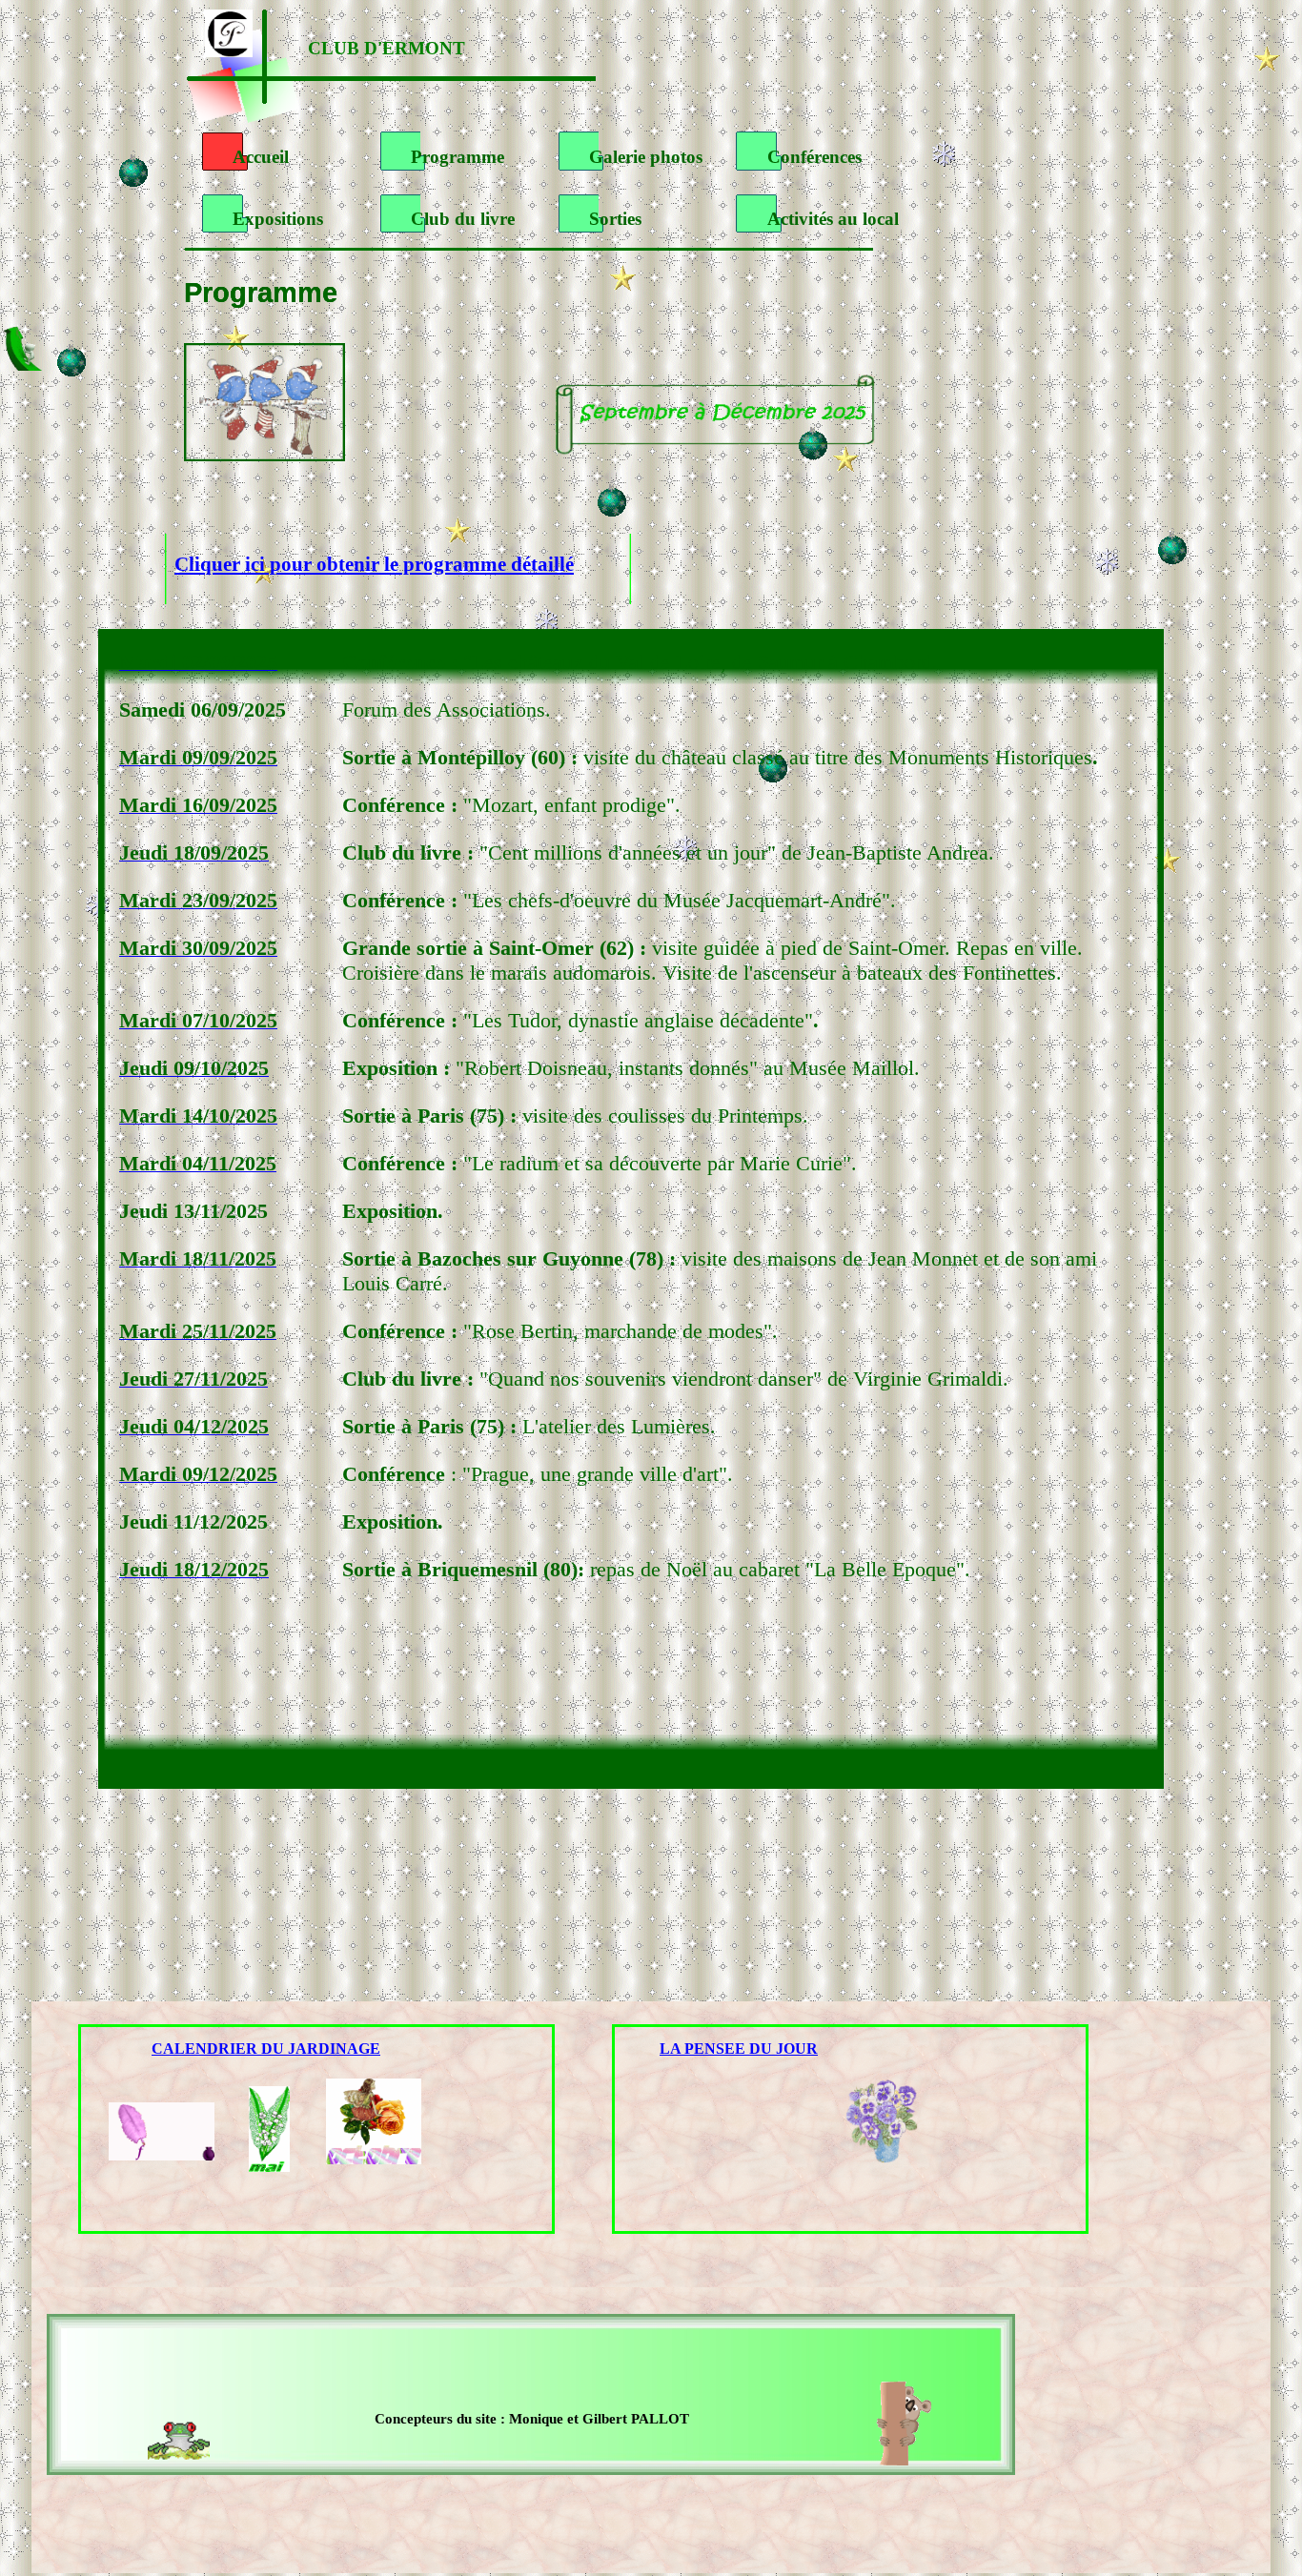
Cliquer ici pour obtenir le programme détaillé (374, 564)
